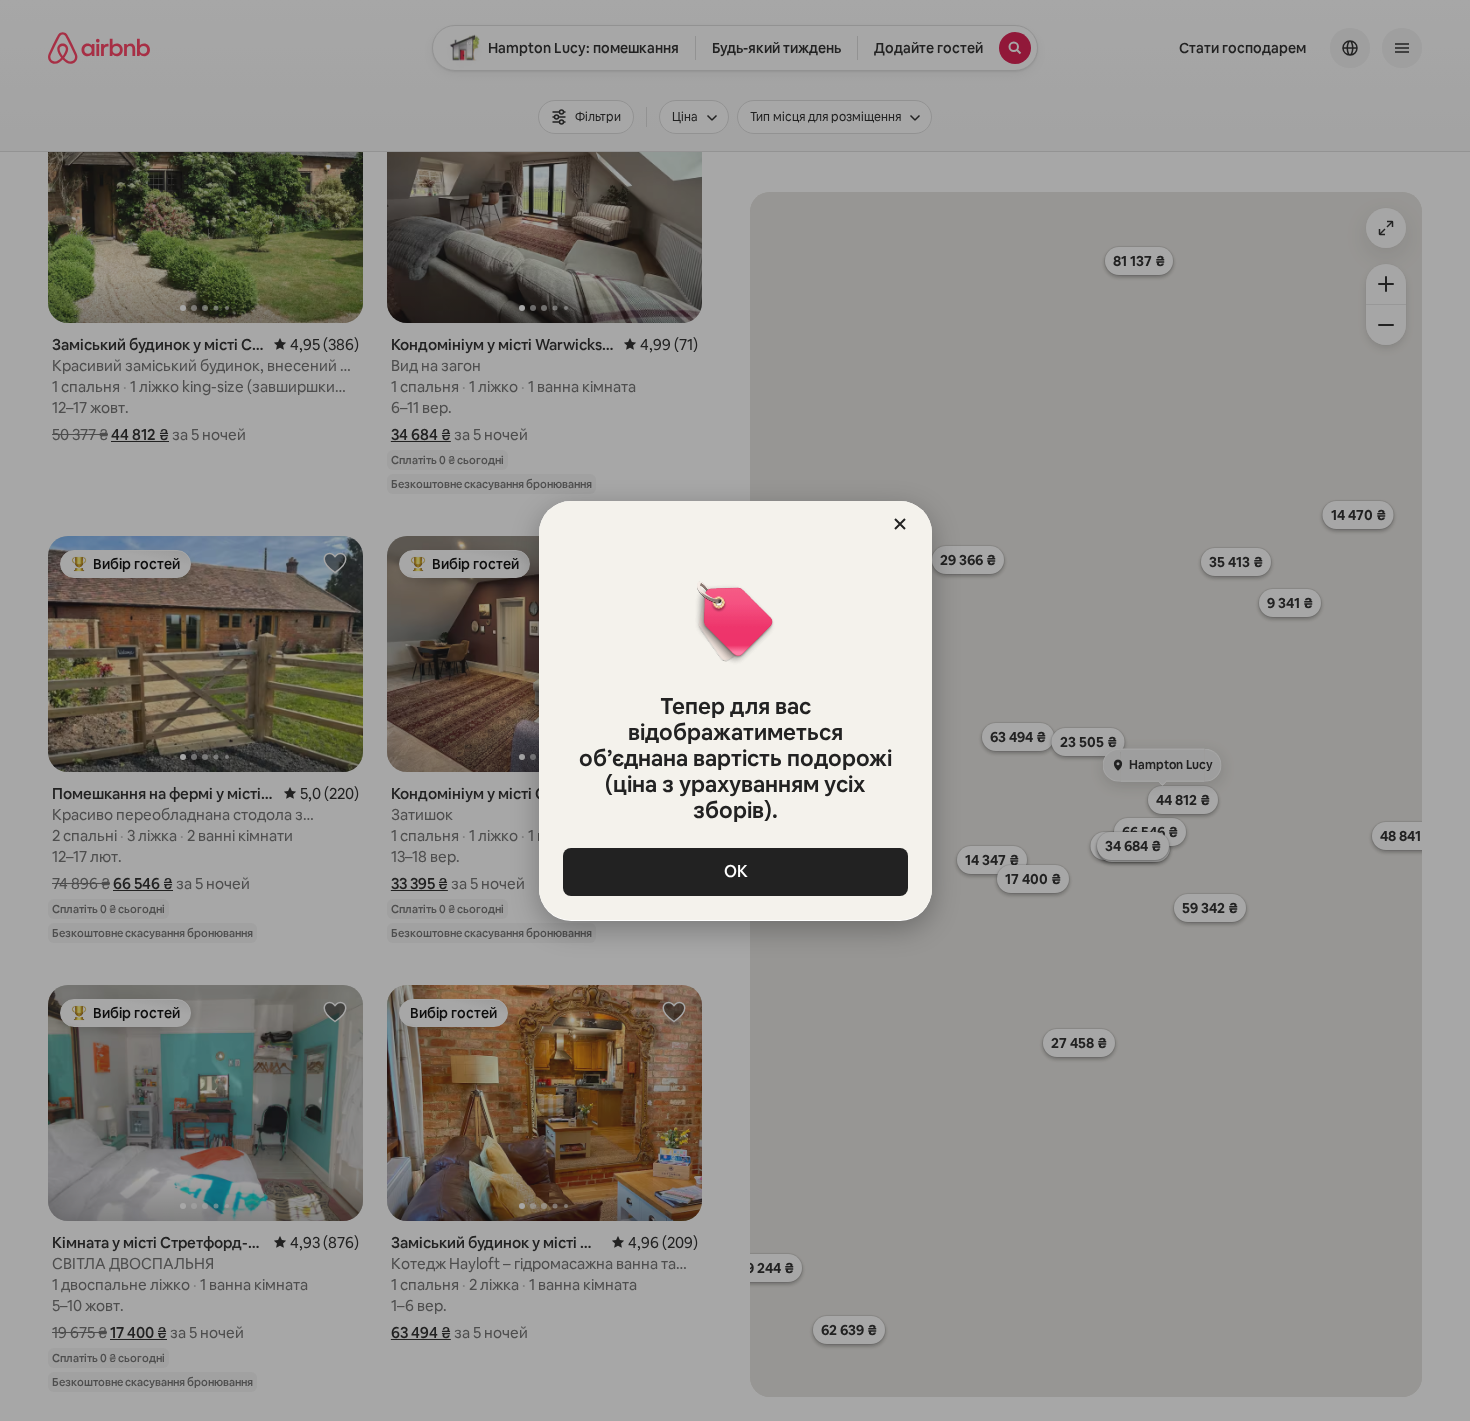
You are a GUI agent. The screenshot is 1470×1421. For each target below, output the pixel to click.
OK (735, 871)
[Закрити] (900, 524)
